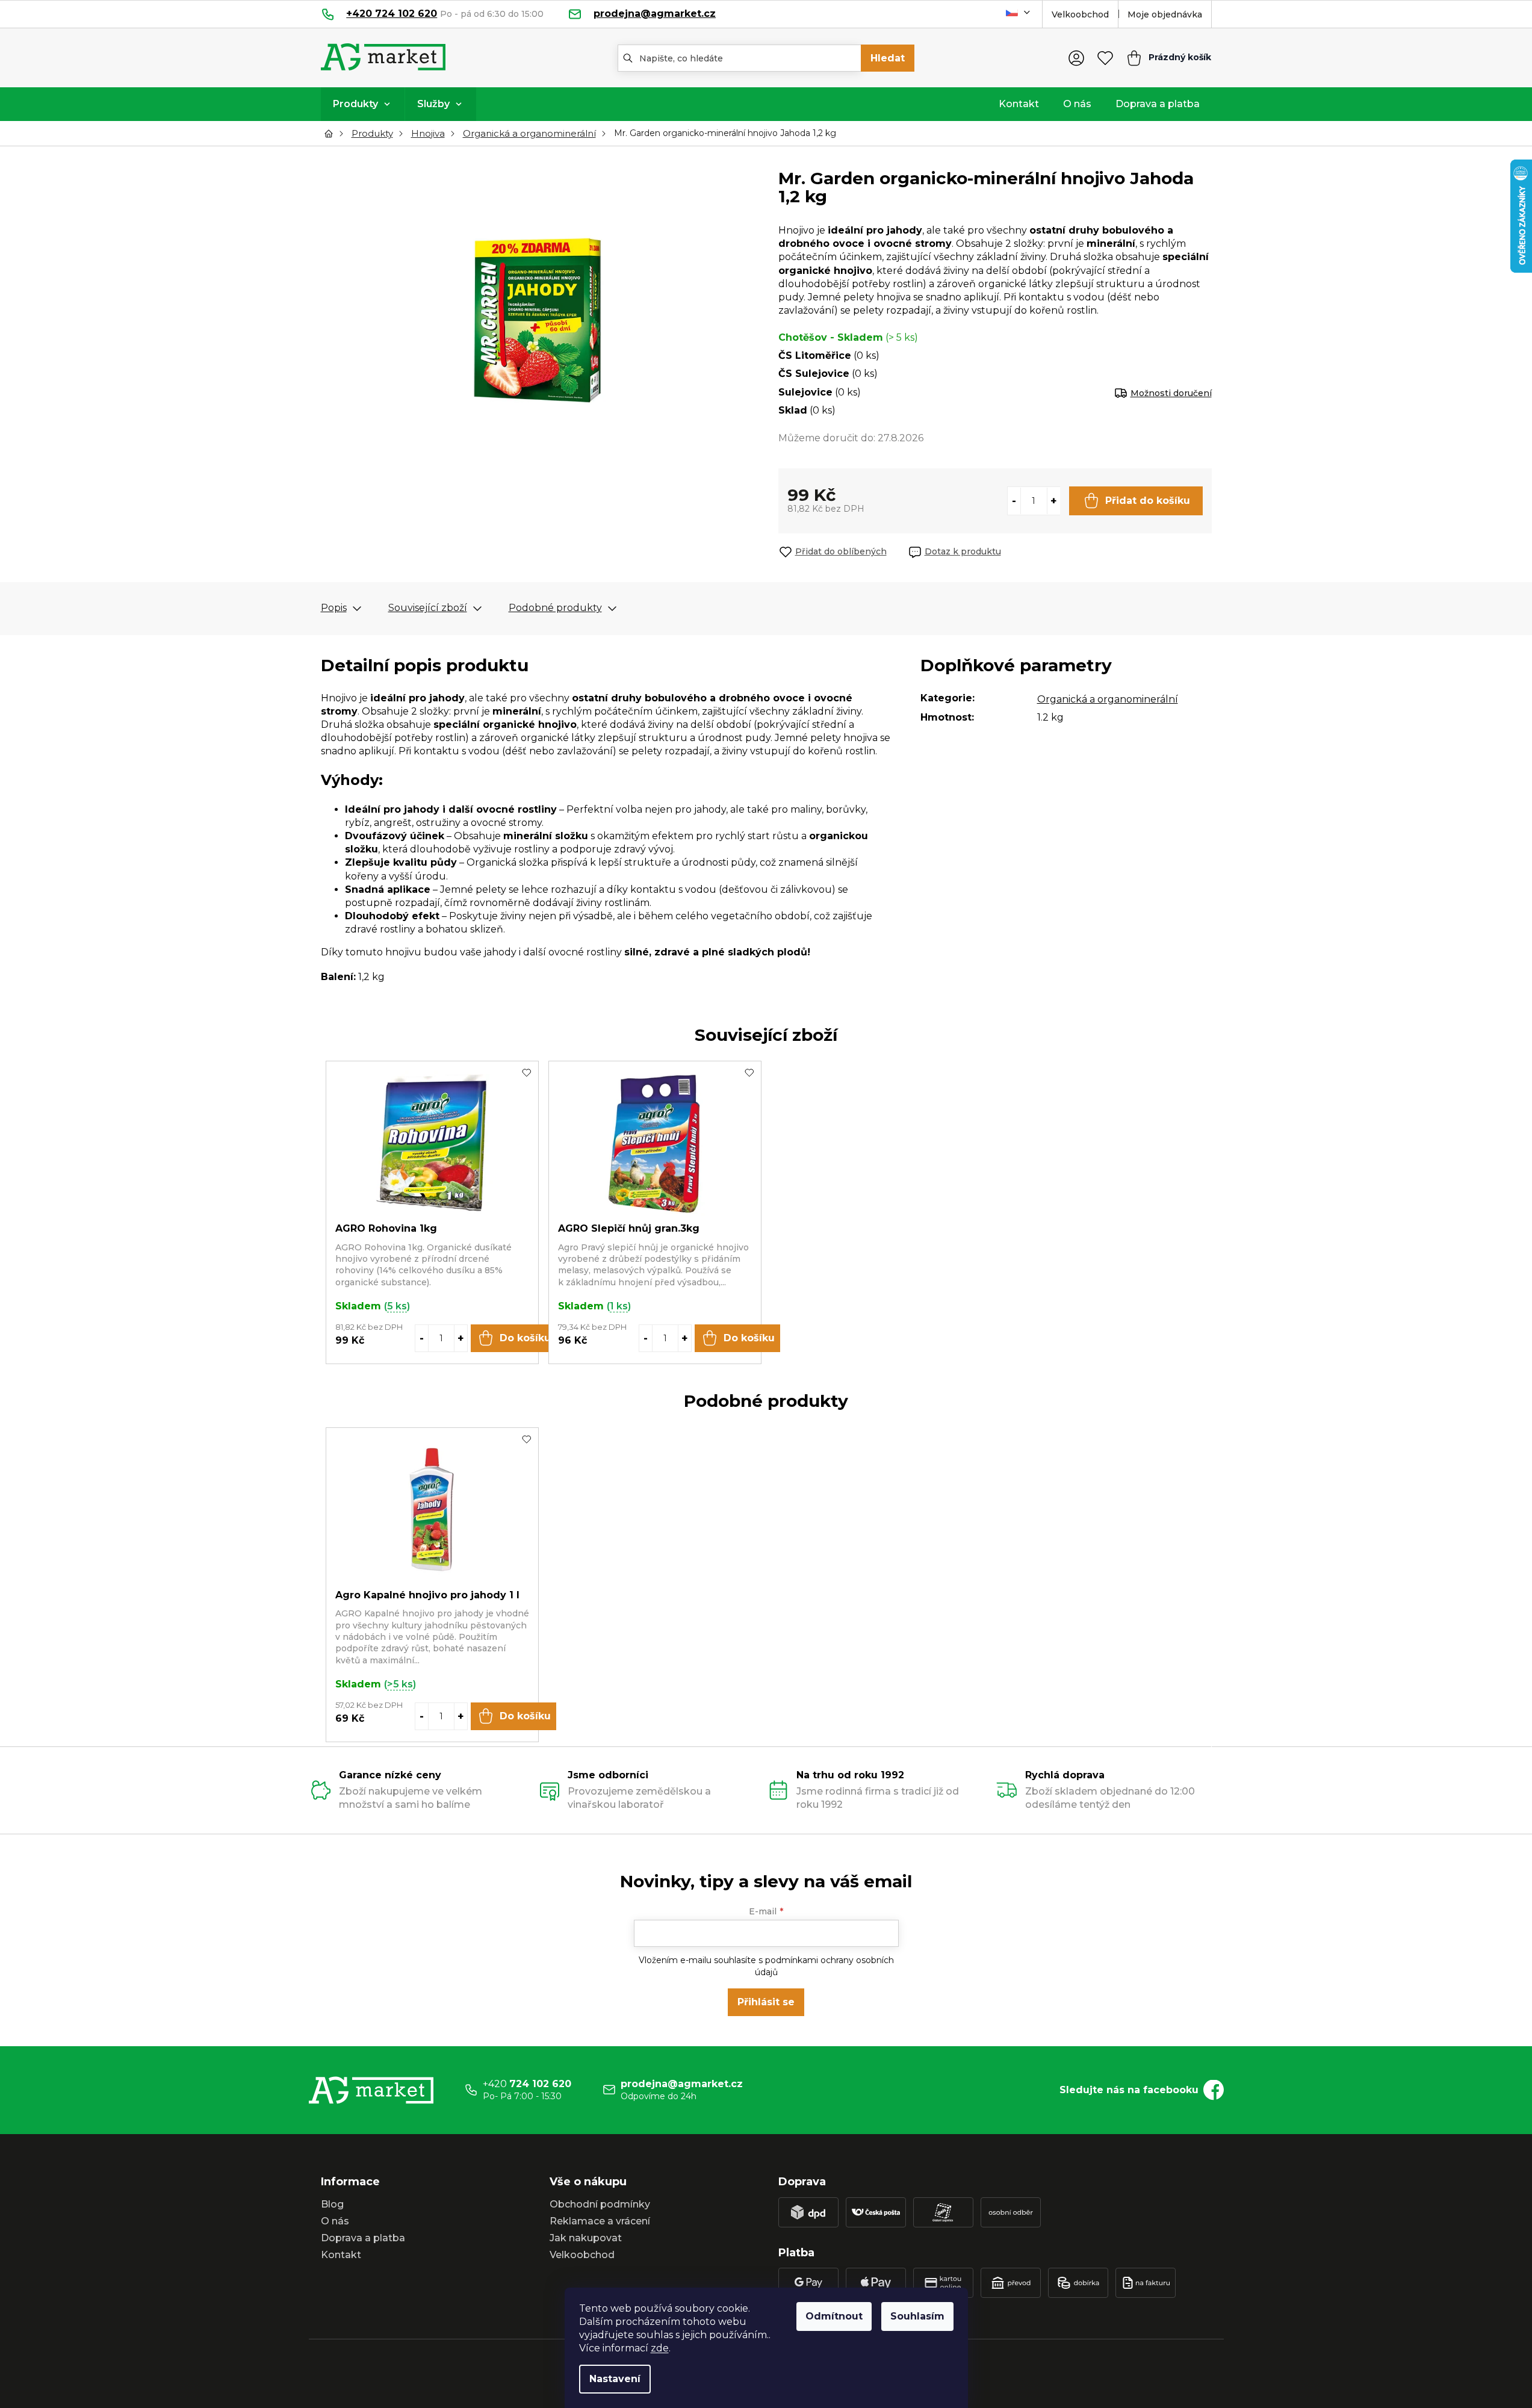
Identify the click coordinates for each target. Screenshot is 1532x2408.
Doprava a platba (363, 2238)
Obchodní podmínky (600, 2204)
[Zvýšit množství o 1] (1053, 501)
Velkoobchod (1080, 14)
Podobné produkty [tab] (555, 608)
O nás (335, 2221)
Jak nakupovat (586, 2238)
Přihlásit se (766, 2002)
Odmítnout (834, 2316)
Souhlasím (917, 2316)
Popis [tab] (334, 608)
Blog (332, 2204)
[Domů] (332, 134)
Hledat (888, 58)
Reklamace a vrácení (600, 2221)
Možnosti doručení (1171, 393)
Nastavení (615, 2379)
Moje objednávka (1165, 14)
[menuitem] (363, 104)
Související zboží (428, 608)
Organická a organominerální (1108, 699)
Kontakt (341, 2255)
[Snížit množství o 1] (1014, 501)
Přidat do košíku (1148, 501)
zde (660, 2348)
